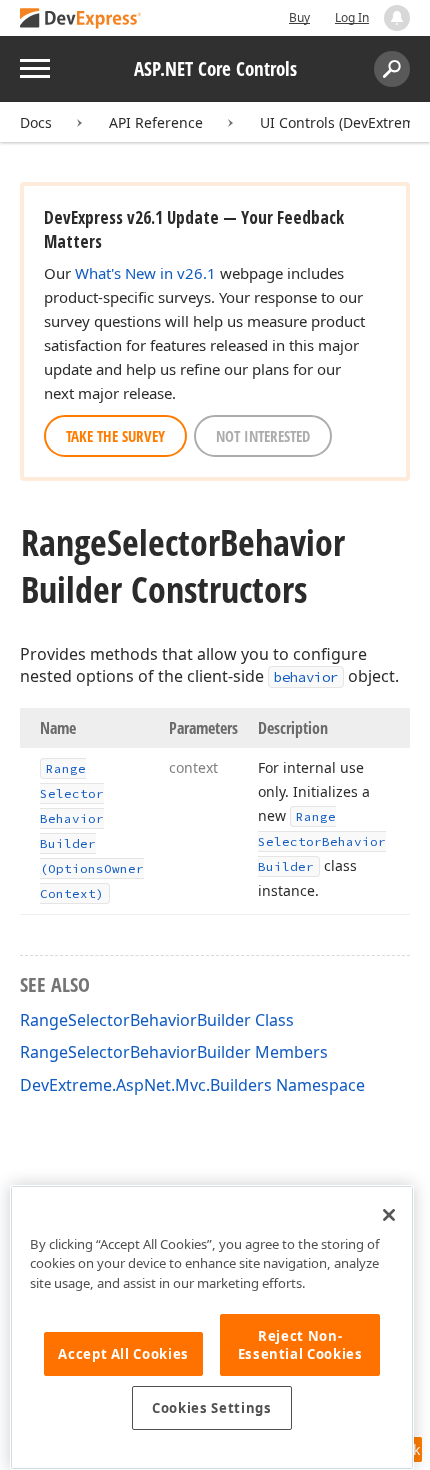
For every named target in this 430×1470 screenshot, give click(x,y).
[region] (212, 1327)
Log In (352, 17)
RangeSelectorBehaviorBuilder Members (174, 1052)
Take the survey (115, 436)
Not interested (263, 436)
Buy (299, 17)
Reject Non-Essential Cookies (300, 1345)
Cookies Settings (212, 1408)
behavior (306, 677)
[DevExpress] (81, 19)
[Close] (389, 1215)
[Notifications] (397, 18)
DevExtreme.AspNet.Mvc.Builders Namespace (192, 1085)
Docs (36, 122)
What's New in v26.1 (145, 273)
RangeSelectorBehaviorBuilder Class (157, 1020)
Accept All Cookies (123, 1354)
